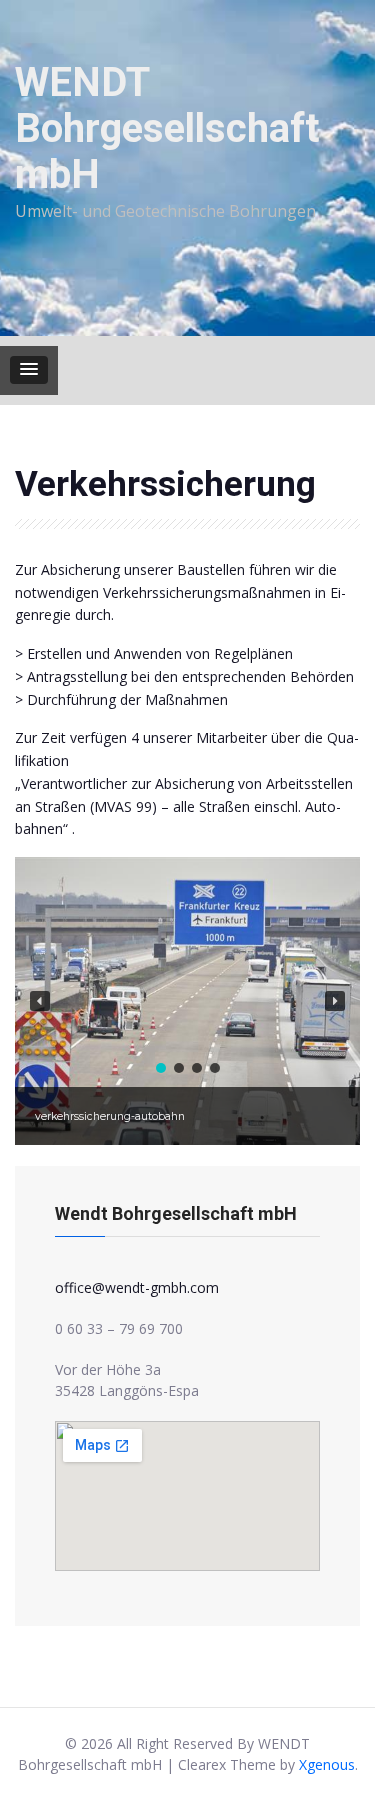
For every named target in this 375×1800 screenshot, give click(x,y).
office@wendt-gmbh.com (137, 1287)
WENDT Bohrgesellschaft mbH (167, 128)
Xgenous (327, 1764)
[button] (29, 370)
